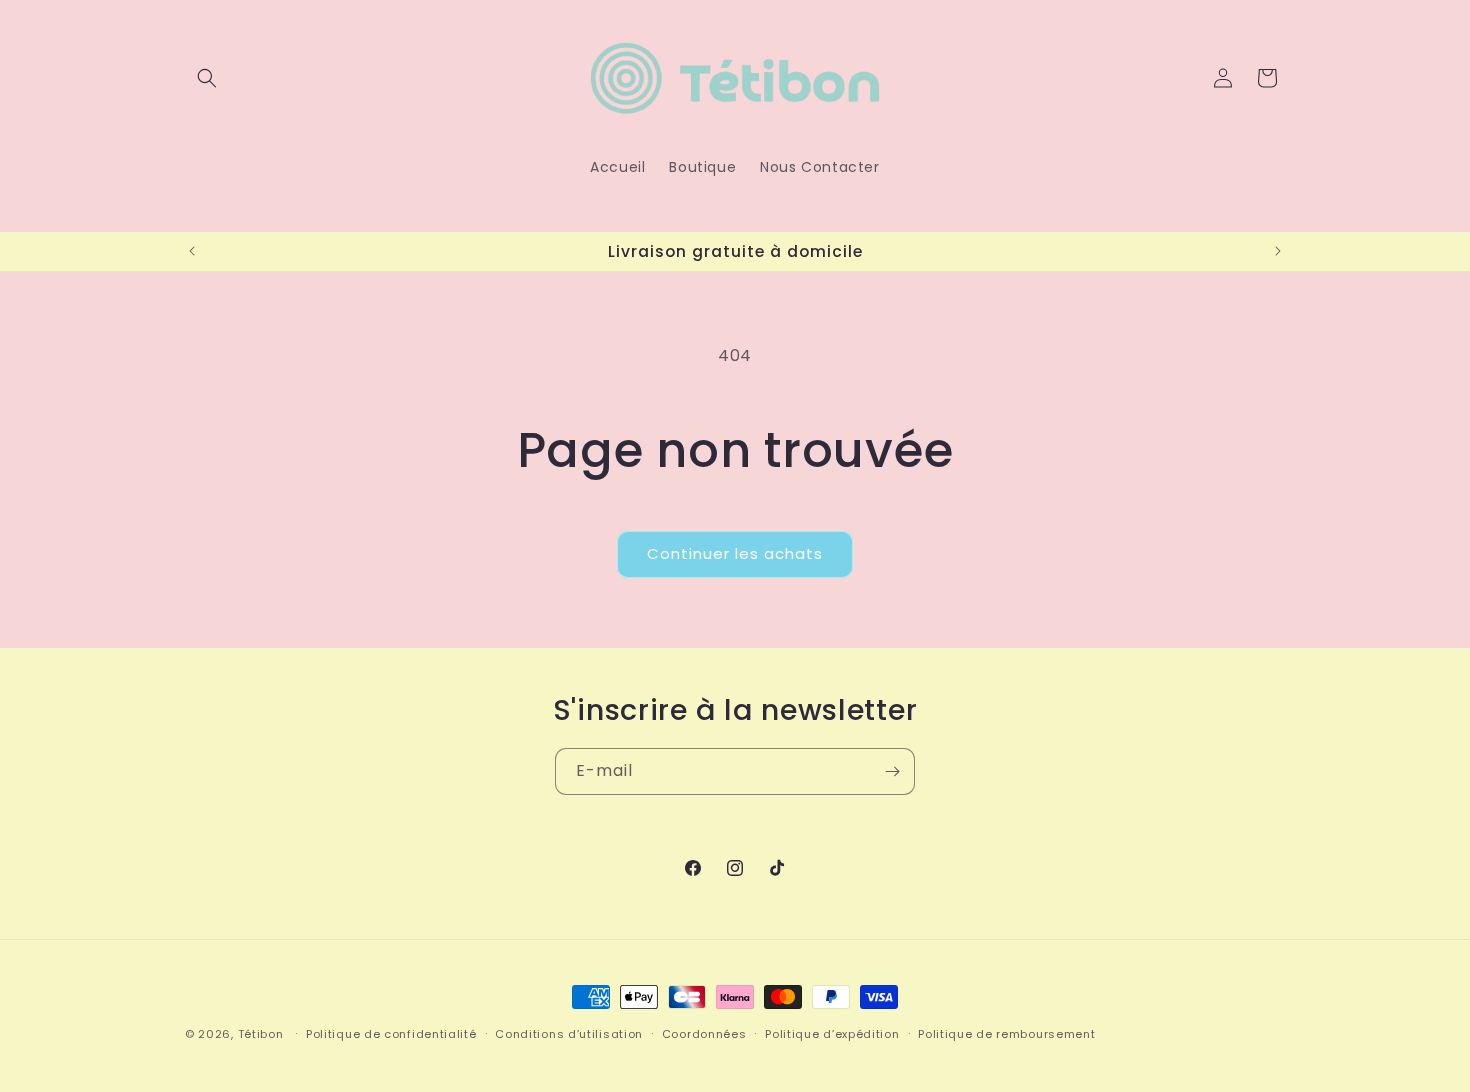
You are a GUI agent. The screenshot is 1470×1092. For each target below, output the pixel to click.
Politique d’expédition (832, 1034)
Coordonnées (704, 1034)
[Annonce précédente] (192, 251)
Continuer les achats (735, 553)
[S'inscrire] (892, 771)
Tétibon (261, 1034)
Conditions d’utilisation (569, 1034)
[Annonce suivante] (1278, 251)
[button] (207, 78)
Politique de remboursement (1006, 1034)
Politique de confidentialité (391, 1034)
